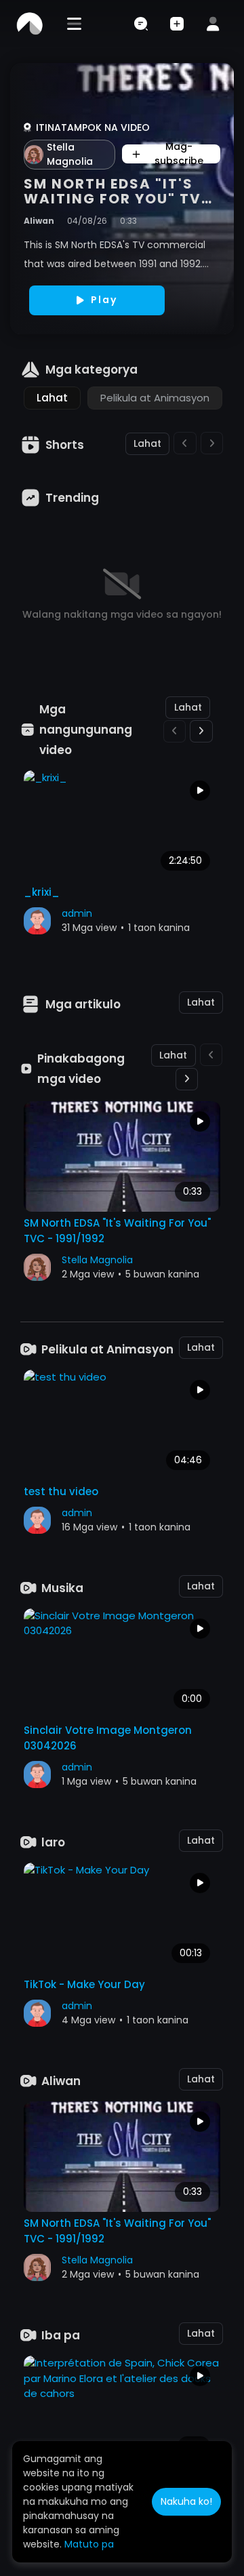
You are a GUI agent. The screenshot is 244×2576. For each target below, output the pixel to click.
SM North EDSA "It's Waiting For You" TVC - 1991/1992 (119, 191)
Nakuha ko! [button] (186, 2501)
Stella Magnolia (97, 1260)
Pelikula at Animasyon (155, 398)
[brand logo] (35, 24)
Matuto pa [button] (89, 2544)
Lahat (52, 398)
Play (104, 300)
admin (77, 913)
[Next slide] (201, 731)
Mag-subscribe (179, 154)
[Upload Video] (177, 24)
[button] (212, 24)
